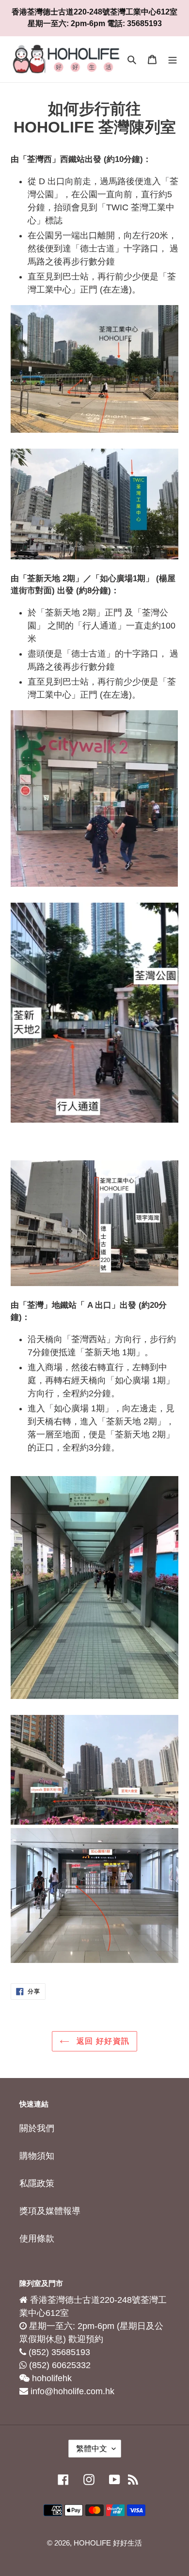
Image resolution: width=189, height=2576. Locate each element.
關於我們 (37, 2128)
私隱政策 (37, 2183)
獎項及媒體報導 (50, 2211)
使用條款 (37, 2239)
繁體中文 (92, 2449)
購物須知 (37, 2156)
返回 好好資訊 (102, 2041)
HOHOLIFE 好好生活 (108, 2543)
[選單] (173, 59)
